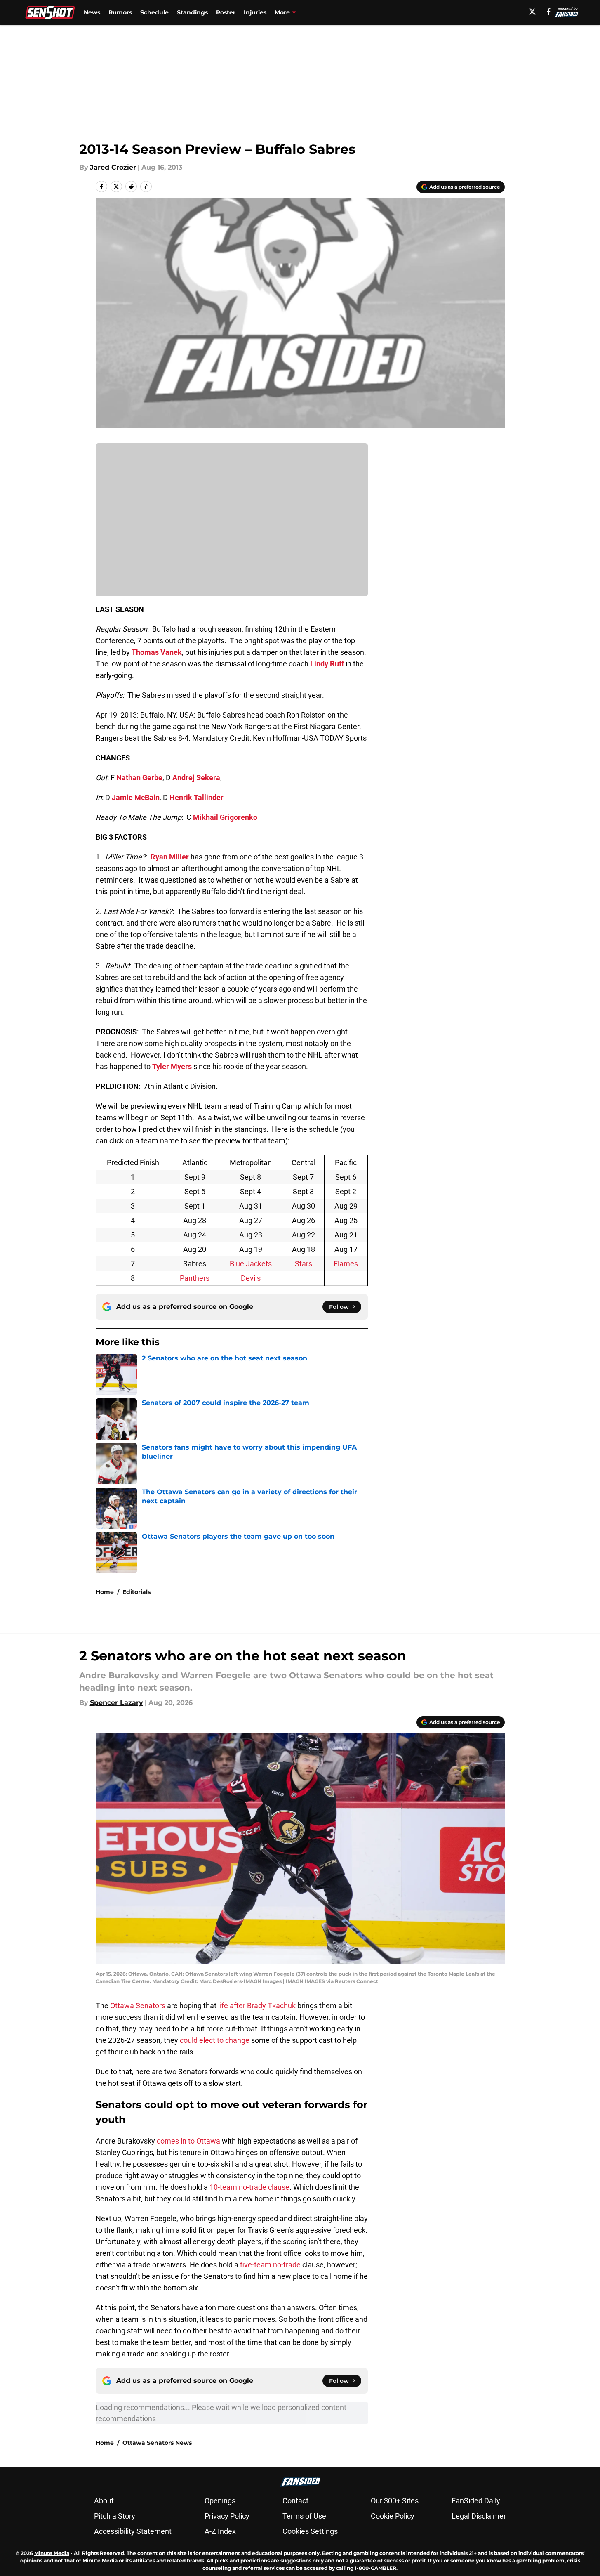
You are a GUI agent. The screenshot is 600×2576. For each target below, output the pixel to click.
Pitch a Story (115, 2516)
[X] (532, 12)
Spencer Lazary (116, 1703)
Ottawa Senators (138, 2006)
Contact (295, 2501)
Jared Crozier (113, 167)
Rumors (120, 12)
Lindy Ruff (327, 664)
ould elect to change (216, 2040)
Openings (220, 2501)
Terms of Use (304, 2516)
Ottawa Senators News (157, 2443)
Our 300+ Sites (395, 2501)
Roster (226, 12)
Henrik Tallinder (196, 797)
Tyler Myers (172, 1066)
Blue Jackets (251, 1264)
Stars (304, 1264)
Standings (192, 12)
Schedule (154, 12)
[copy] (146, 187)
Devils (251, 1278)
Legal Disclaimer (479, 2516)
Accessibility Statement (133, 2531)
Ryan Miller (170, 857)
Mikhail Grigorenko (225, 817)
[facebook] (549, 12)
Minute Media (52, 2553)
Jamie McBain (136, 797)
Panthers (195, 1278)
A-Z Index (220, 2531)
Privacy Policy (227, 2516)
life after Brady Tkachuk (256, 2006)
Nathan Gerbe (139, 778)
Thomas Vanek (157, 652)
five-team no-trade (269, 2265)
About (104, 2501)
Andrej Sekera (196, 778)
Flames (346, 1264)
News (92, 12)
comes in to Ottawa (188, 2141)
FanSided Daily (476, 2501)
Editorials (136, 1592)
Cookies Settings (310, 2531)
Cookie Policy (393, 2516)
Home (105, 1592)
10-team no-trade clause (249, 2187)
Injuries (255, 12)
